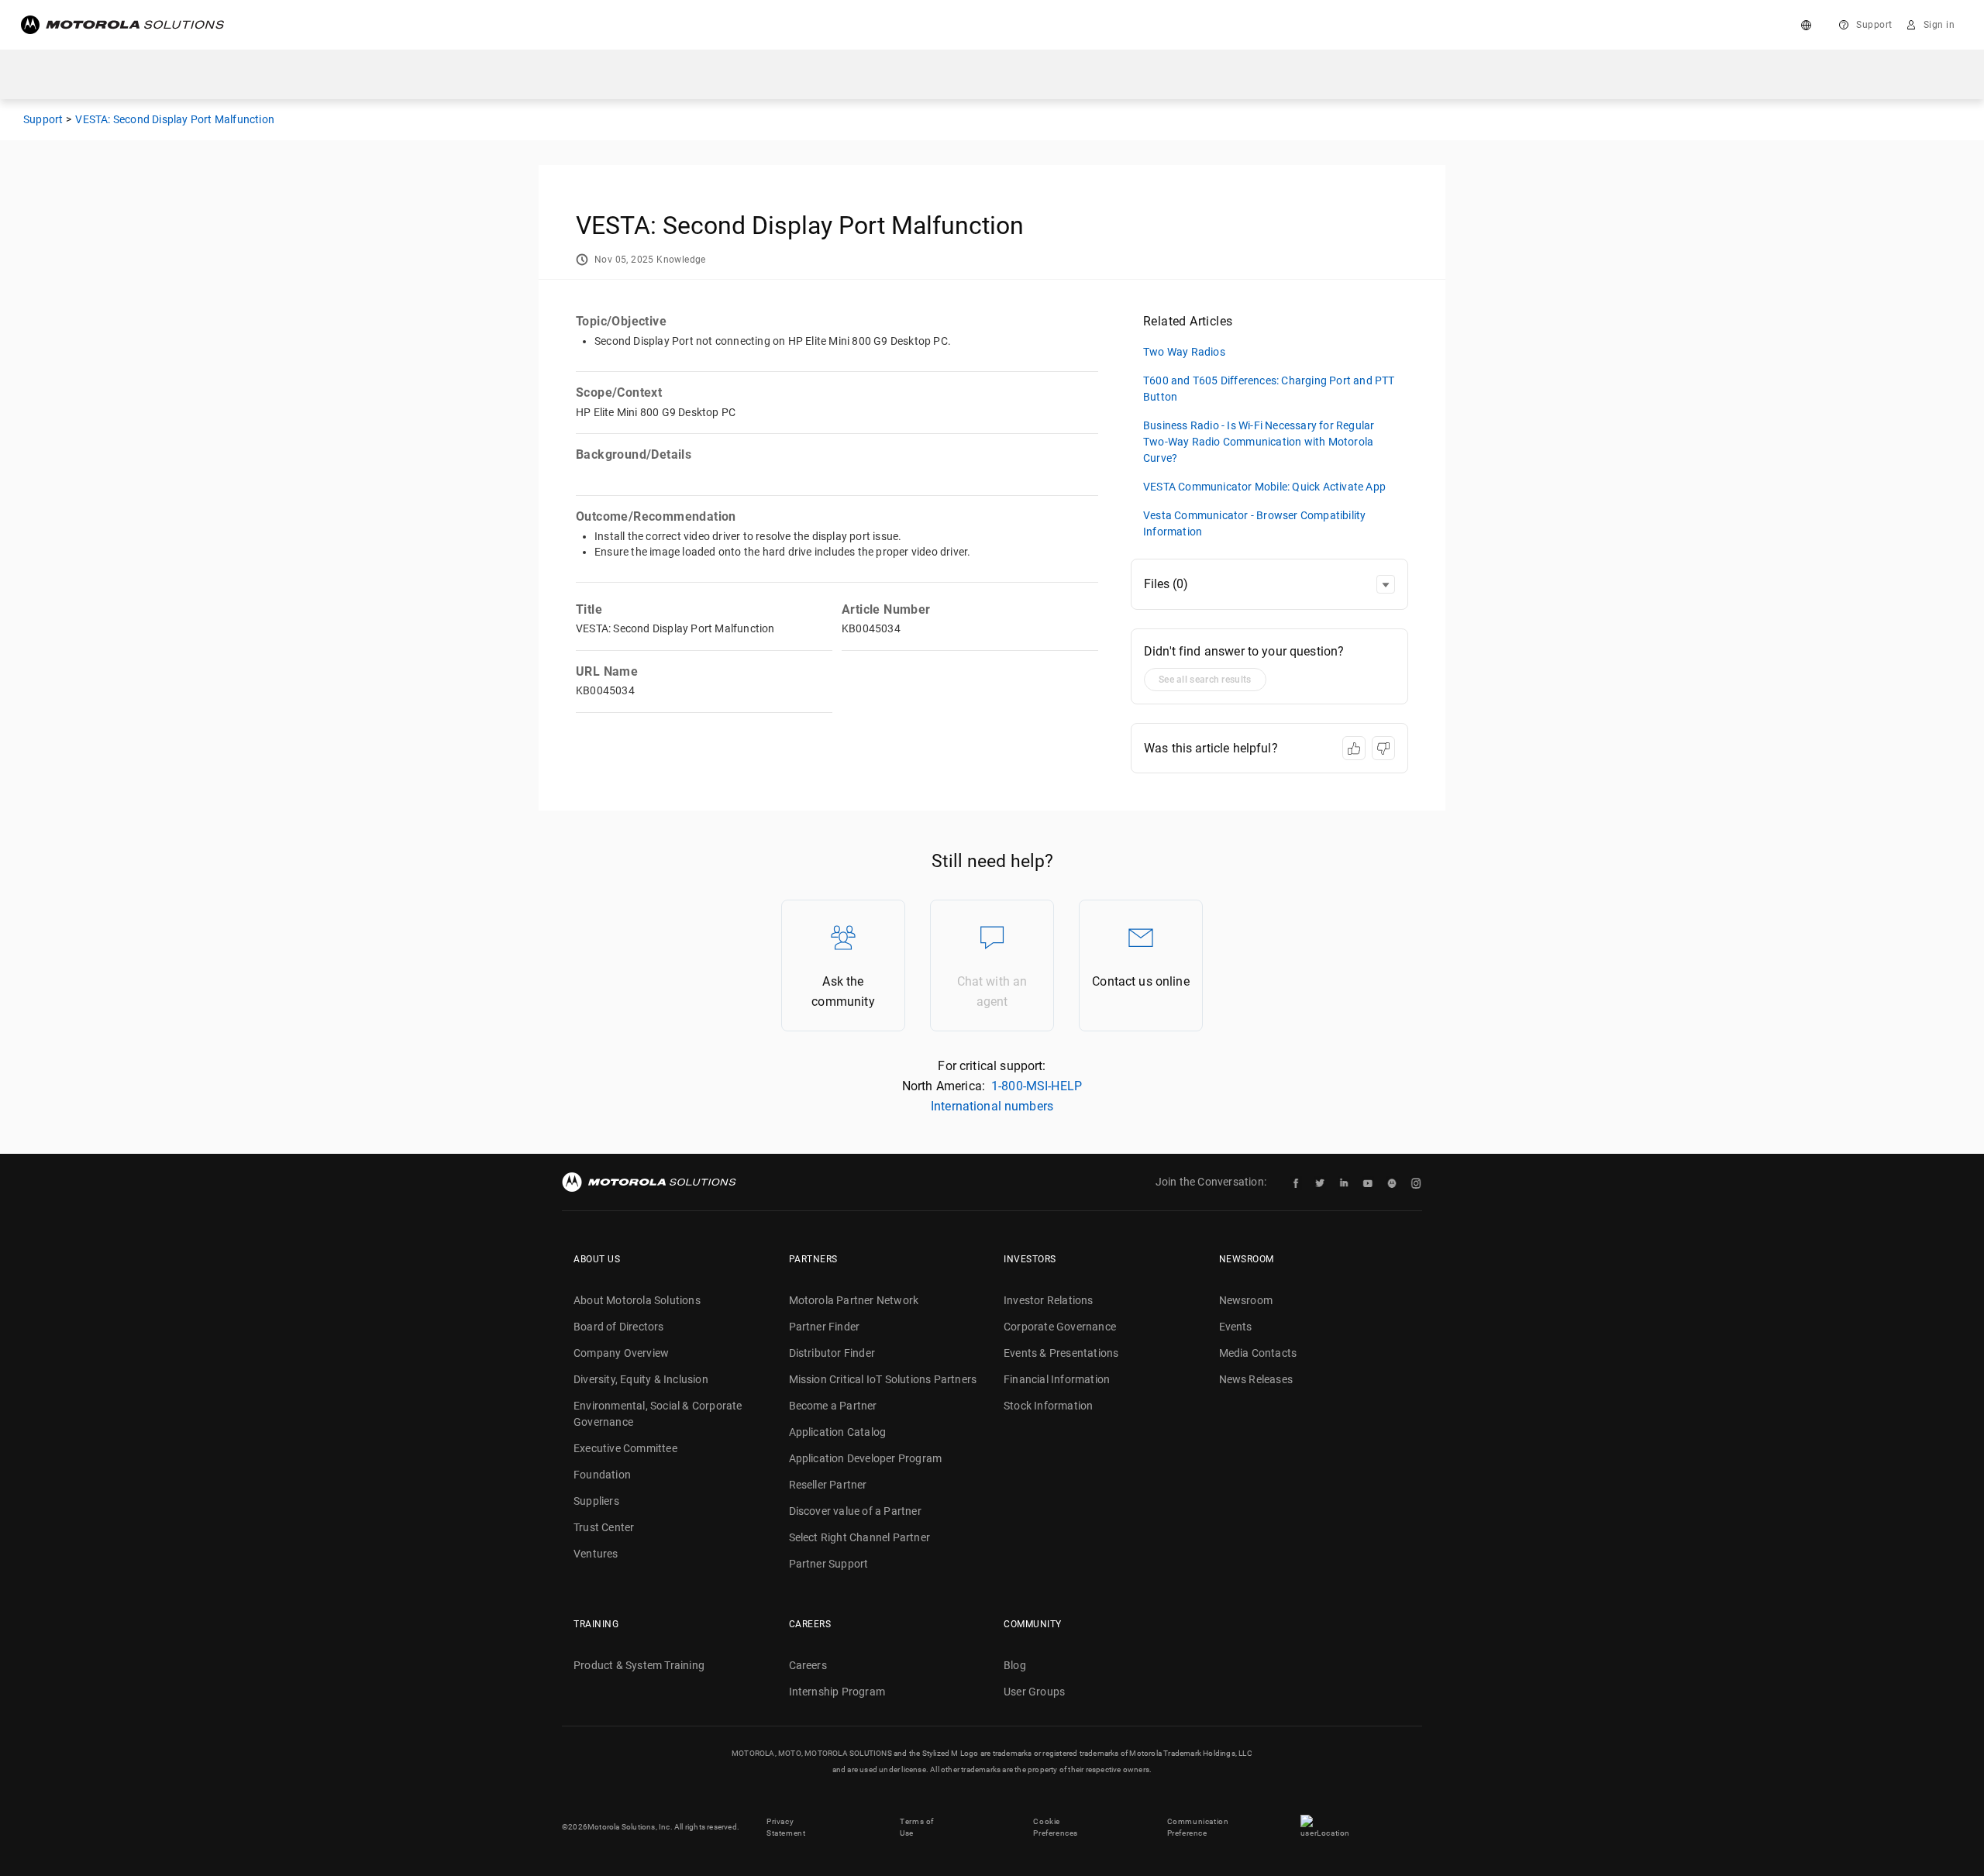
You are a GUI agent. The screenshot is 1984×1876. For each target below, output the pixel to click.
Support (1874, 25)
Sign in (1939, 25)
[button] (1386, 584)
